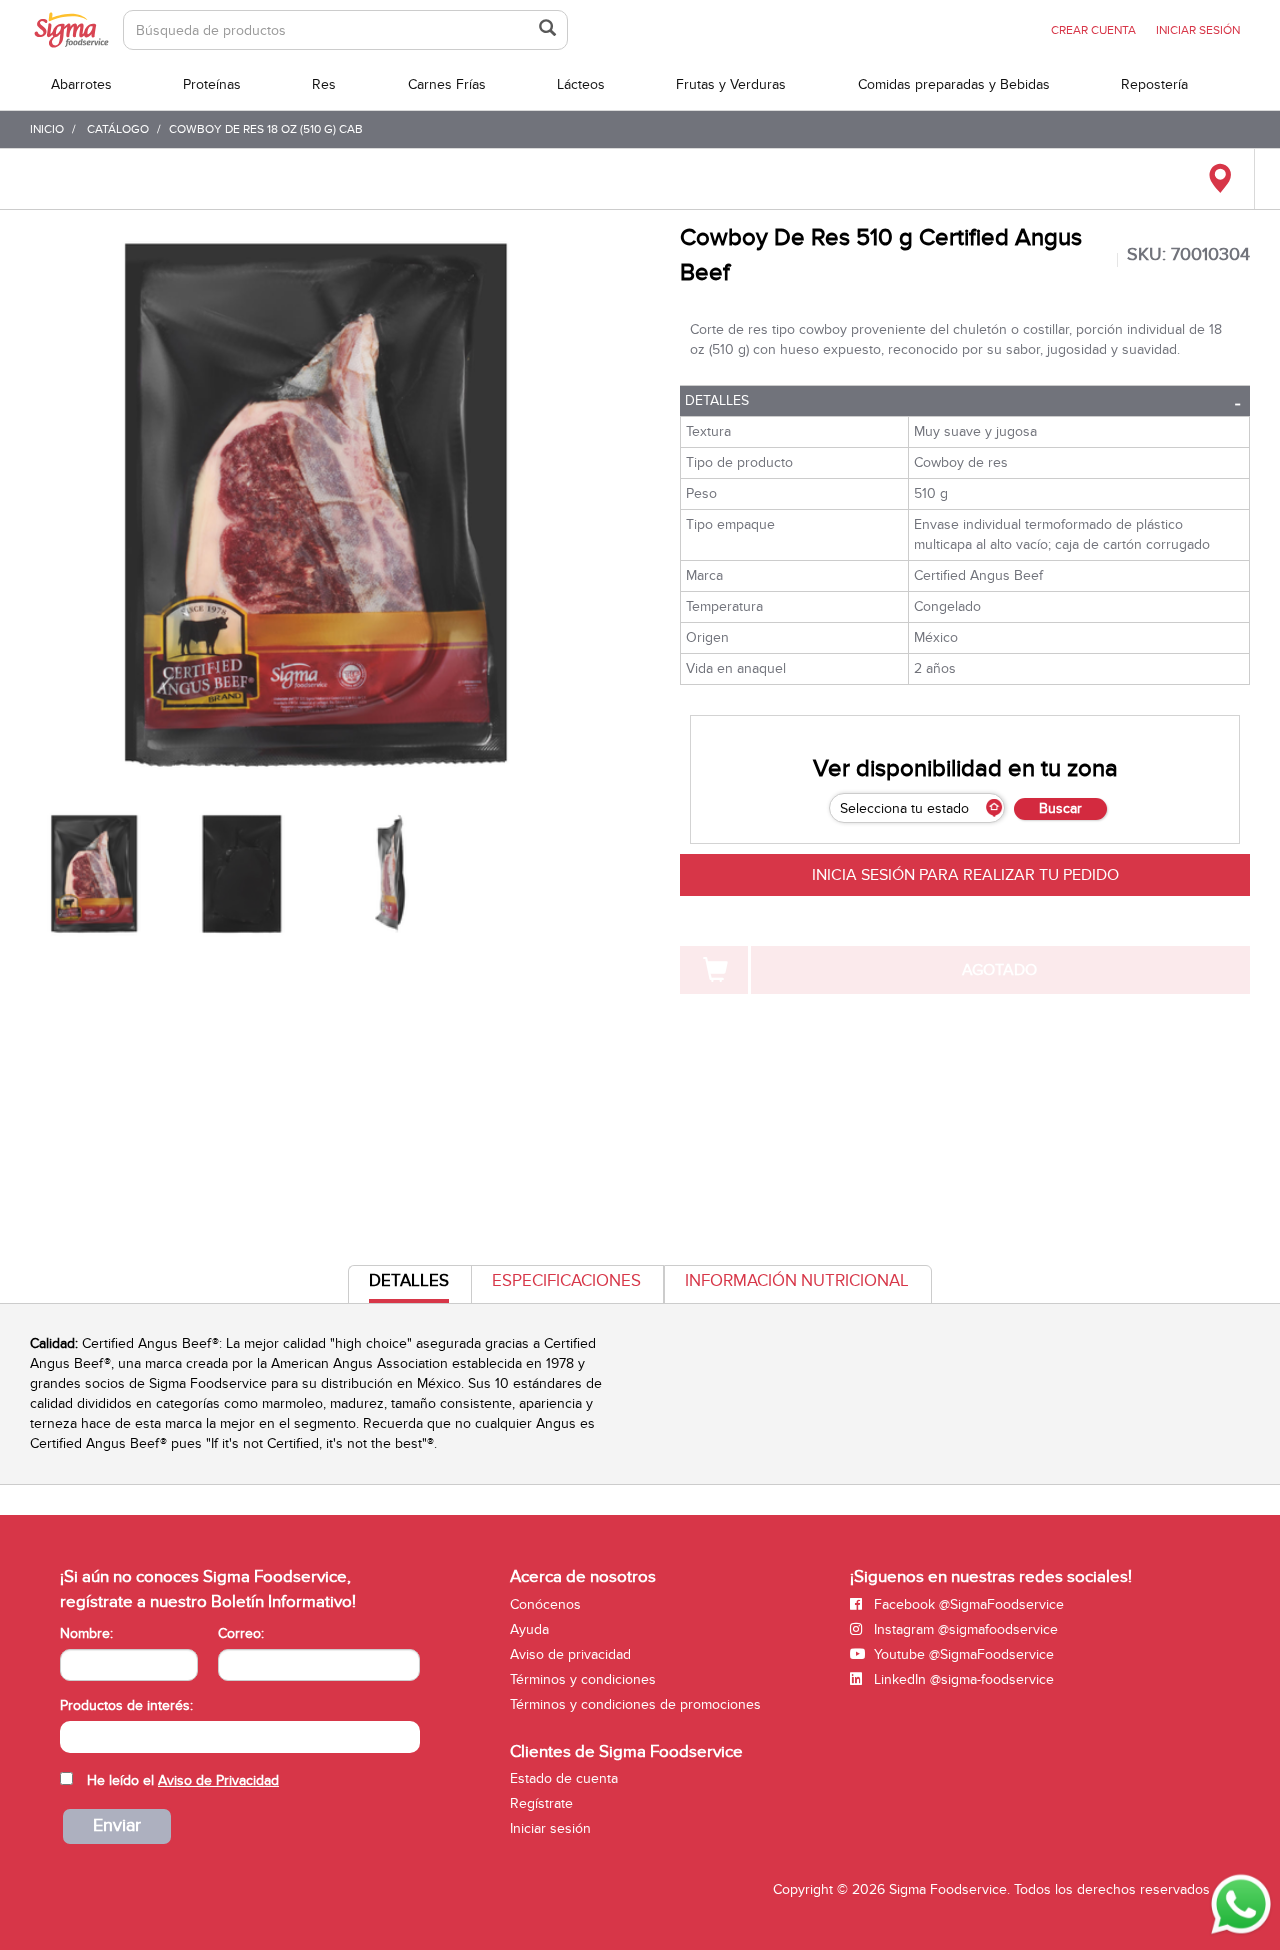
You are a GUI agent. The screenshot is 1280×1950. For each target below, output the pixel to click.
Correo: (241, 1633)
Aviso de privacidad (570, 1654)
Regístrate (541, 1803)
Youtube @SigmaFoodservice (962, 1654)
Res (324, 84)
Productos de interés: (126, 1705)
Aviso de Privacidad (218, 1780)
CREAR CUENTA (1093, 30)
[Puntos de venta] (1219, 179)
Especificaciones (566, 1281)
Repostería (1154, 84)
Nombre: (86, 1633)
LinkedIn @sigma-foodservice (962, 1679)
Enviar (117, 1825)
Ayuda (529, 1629)
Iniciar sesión (550, 1828)
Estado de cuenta (564, 1778)
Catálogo (118, 129)
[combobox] (240, 1737)
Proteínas (212, 84)
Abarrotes (81, 84)
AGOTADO (999, 970)
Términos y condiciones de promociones (635, 1704)
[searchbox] (70, 1735)
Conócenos (545, 1604)
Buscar (1060, 808)
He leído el (183, 1780)
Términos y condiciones (583, 1679)
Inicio (47, 129)
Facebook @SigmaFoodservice (967, 1604)
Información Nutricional (797, 1281)
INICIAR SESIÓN (1198, 30)
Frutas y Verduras (731, 84)
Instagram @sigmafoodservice (964, 1629)
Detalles (717, 400)
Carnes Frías (447, 84)
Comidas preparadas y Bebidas (954, 84)
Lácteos (581, 84)
